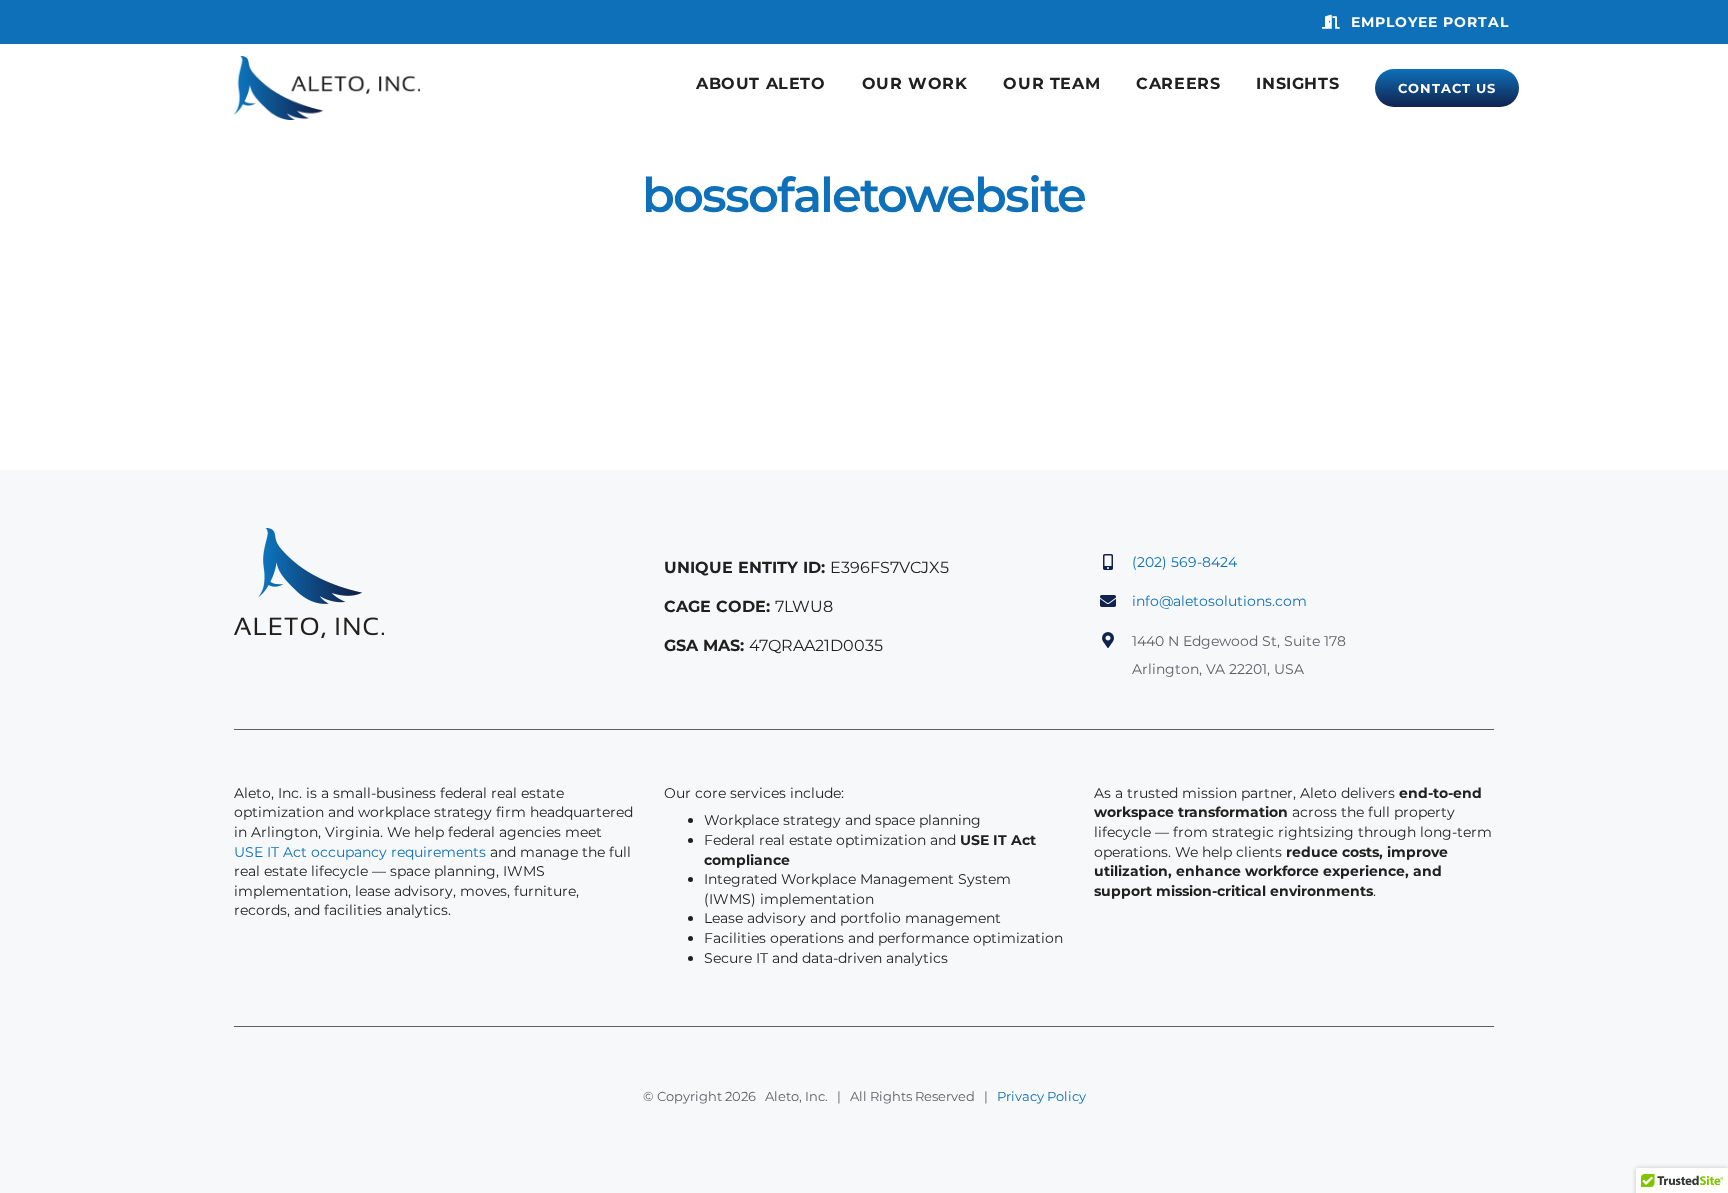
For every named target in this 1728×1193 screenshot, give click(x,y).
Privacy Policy (1041, 1096)
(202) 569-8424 (1184, 562)
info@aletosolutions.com (1219, 601)
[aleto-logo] (327, 65)
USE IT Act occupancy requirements (360, 852)
